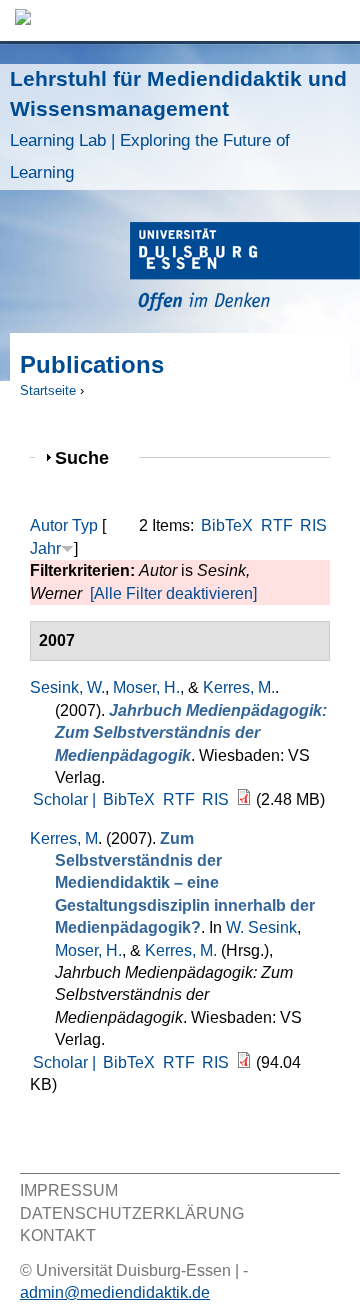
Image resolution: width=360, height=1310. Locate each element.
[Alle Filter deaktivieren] (173, 593)
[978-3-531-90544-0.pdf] (244, 799)
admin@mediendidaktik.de (115, 1292)
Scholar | (66, 799)
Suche (90, 457)
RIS (313, 525)
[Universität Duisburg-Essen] (245, 269)
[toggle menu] (335, 20)
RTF (277, 525)
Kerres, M (64, 838)
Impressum (69, 1190)
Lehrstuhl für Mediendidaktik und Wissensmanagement (178, 124)
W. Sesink (261, 927)
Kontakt (58, 1235)
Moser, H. (146, 687)
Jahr (45, 548)
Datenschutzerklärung (132, 1213)
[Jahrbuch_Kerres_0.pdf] (244, 1062)
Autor (49, 525)
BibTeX (227, 525)
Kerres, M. (239, 687)
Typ (85, 525)
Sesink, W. (67, 687)
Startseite (48, 390)
